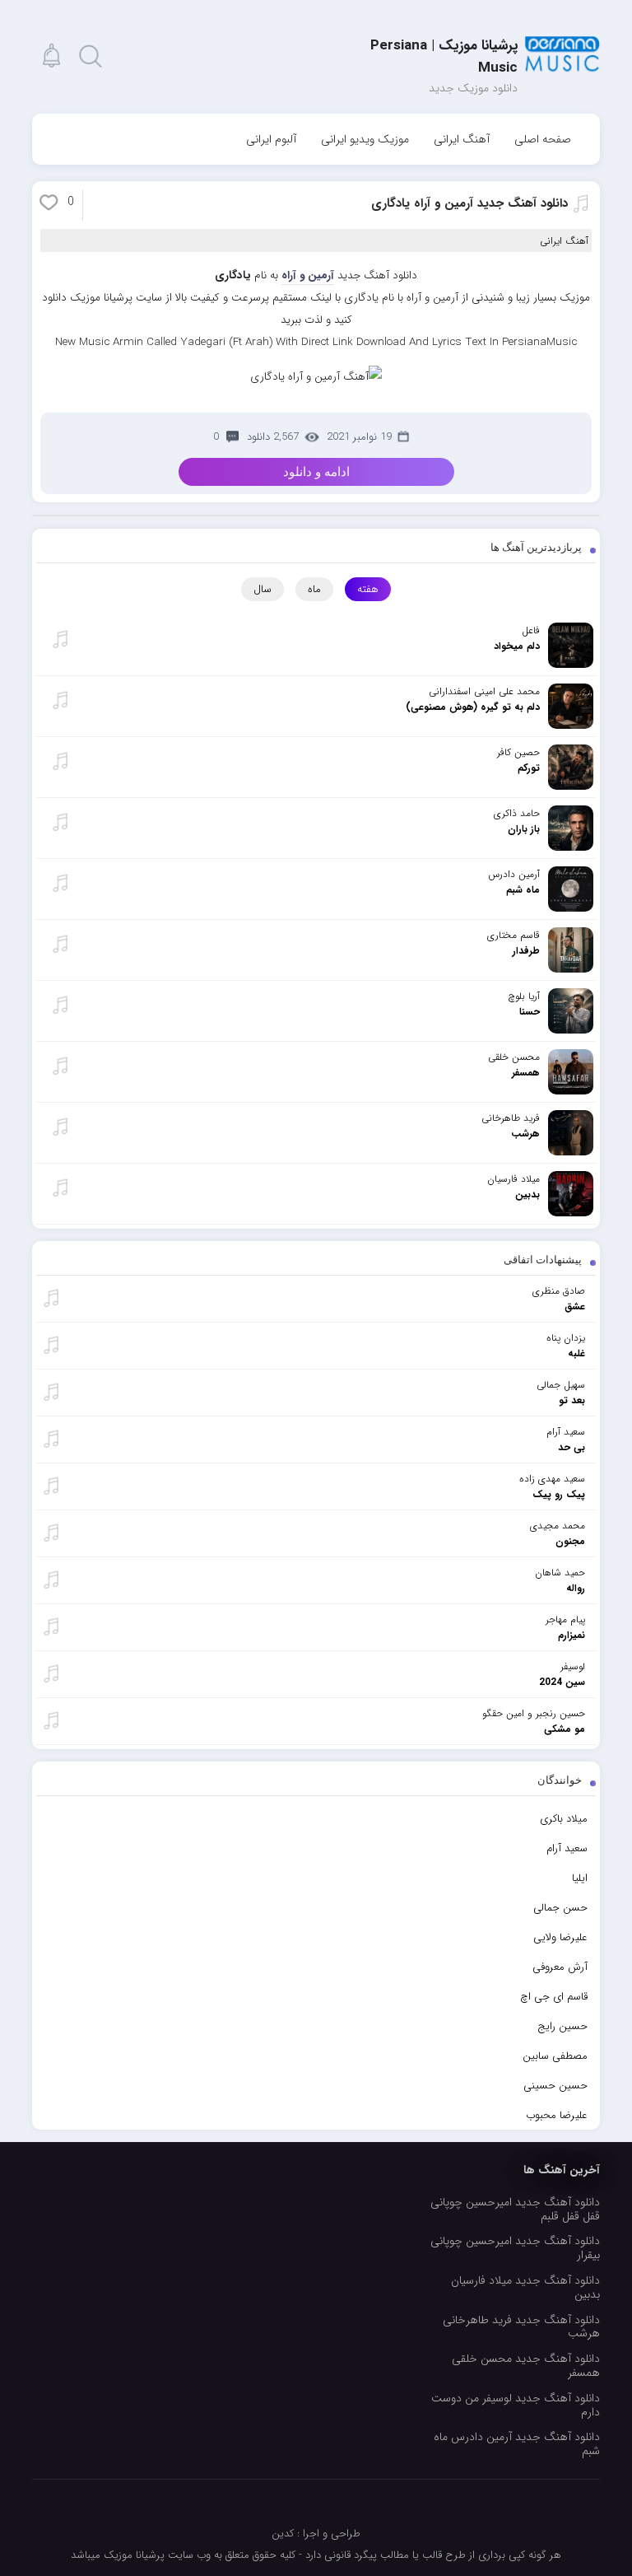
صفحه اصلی (543, 139)
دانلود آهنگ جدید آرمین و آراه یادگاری (469, 203)
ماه (314, 589)
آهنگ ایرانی (462, 139)
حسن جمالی (560, 1908)
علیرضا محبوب (557, 2115)
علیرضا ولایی (560, 1937)
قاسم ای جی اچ (554, 1997)
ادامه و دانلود (316, 472)
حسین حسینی (555, 2086)
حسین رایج (562, 2026)
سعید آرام (567, 1848)
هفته (368, 589)
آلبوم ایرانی (271, 139)
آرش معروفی (560, 1967)
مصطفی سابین (555, 2056)
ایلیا (580, 1878)
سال (263, 589)
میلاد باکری (564, 1819)
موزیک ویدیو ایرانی (365, 139)
